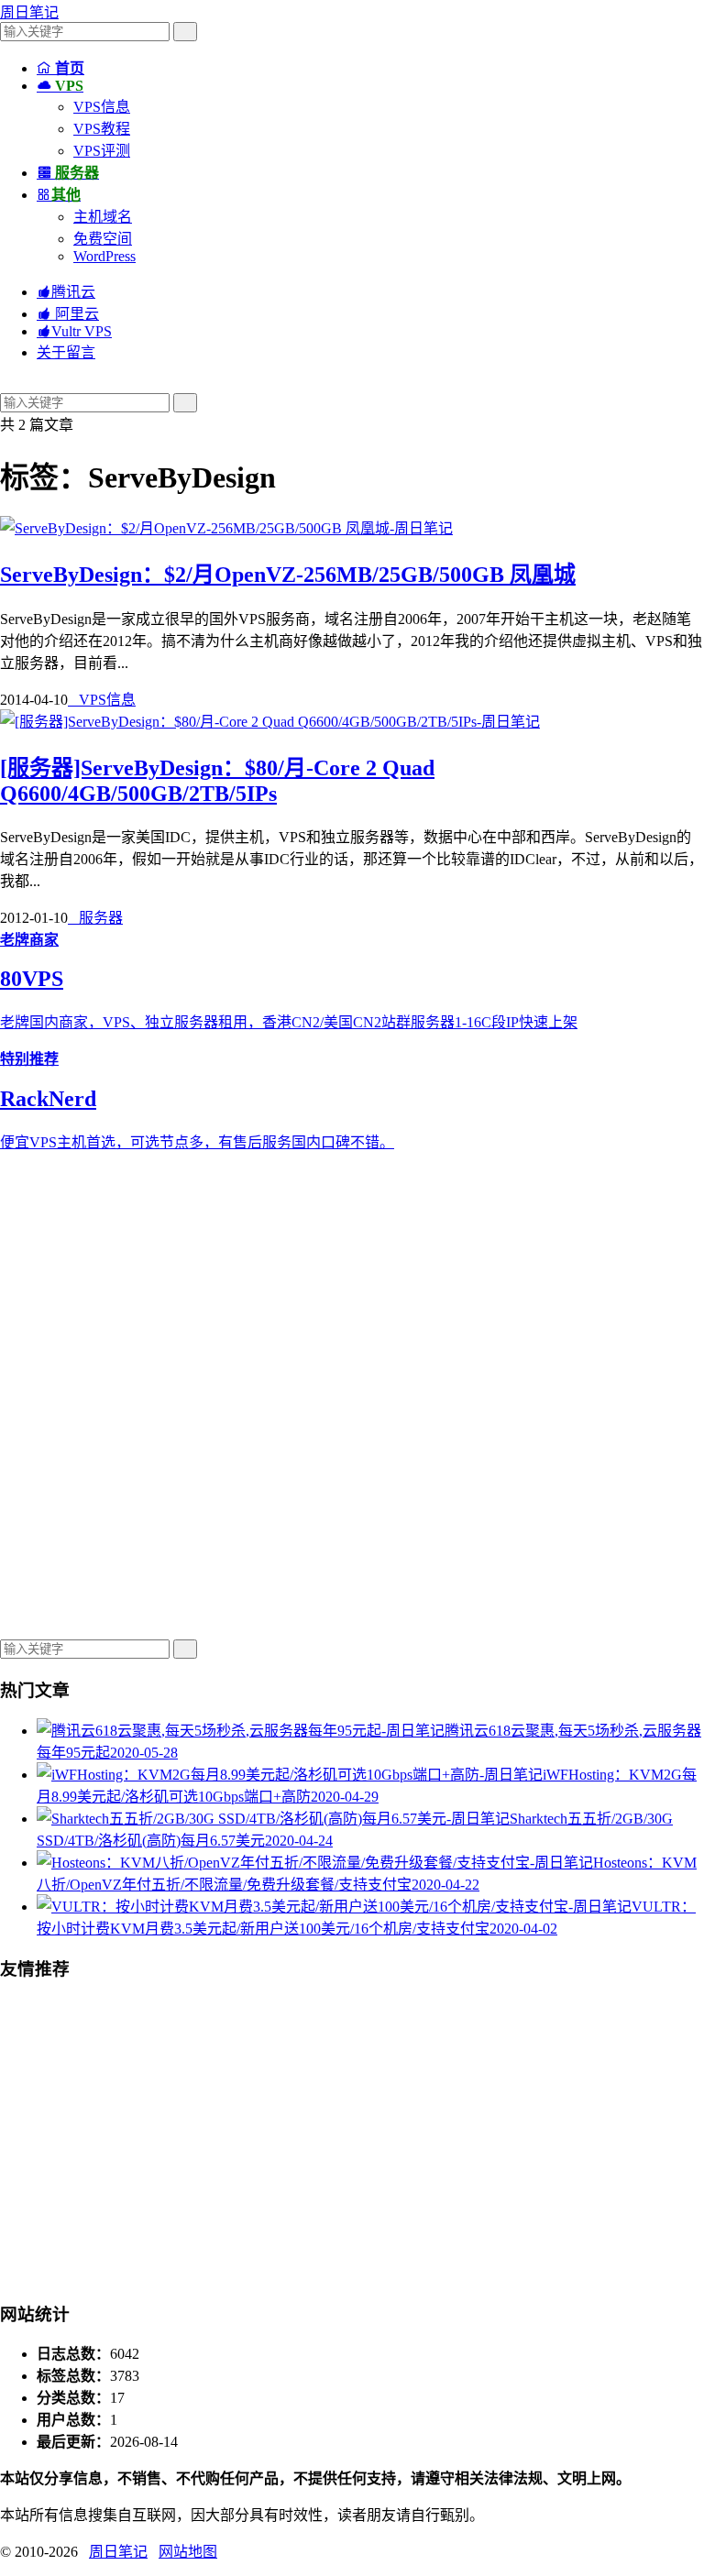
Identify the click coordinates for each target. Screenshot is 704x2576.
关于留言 (66, 352)
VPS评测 (102, 151)
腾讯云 (66, 292)
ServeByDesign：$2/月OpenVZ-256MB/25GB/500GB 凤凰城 (288, 575)
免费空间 (103, 239)
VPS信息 (102, 107)
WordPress (104, 256)
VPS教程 (102, 129)
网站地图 (188, 2552)
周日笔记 (29, 12)
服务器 (95, 918)
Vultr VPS (74, 331)
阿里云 (68, 314)
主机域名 (103, 217)
